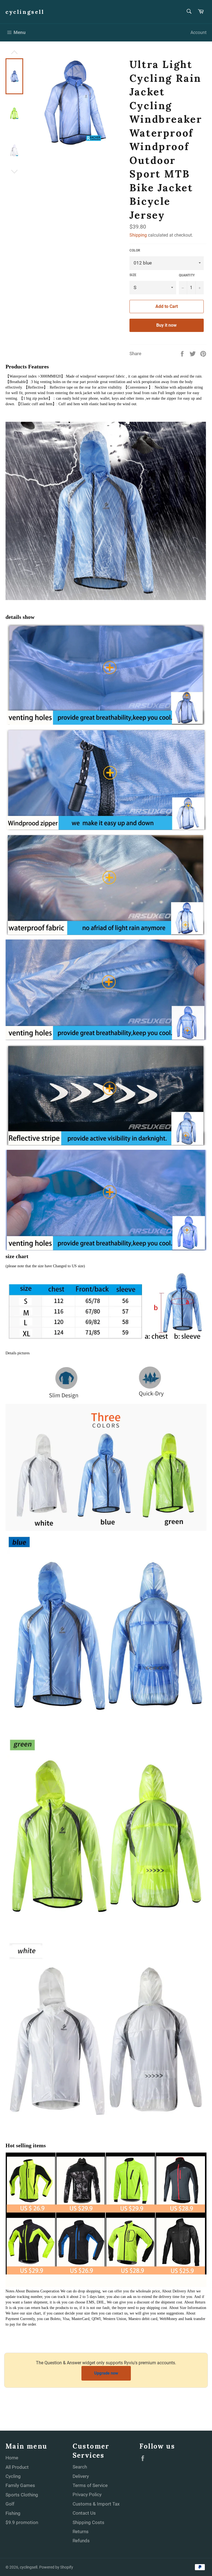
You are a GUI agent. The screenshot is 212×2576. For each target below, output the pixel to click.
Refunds (81, 2541)
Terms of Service (90, 2485)
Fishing (13, 2513)
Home (12, 2458)
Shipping (138, 235)
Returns (81, 2532)
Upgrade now (106, 2373)
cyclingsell (25, 12)
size (133, 275)
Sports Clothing (22, 2495)
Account (198, 32)
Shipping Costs (88, 2522)
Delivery (81, 2476)
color (135, 250)
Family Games (20, 2485)
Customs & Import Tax (96, 2504)
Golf (10, 2504)
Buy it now (166, 325)
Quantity (187, 275)
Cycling (13, 2476)
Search (80, 2467)
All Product (17, 2467)
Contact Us (84, 2513)
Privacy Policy (87, 2494)
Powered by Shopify (56, 2567)
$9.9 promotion (22, 2522)
